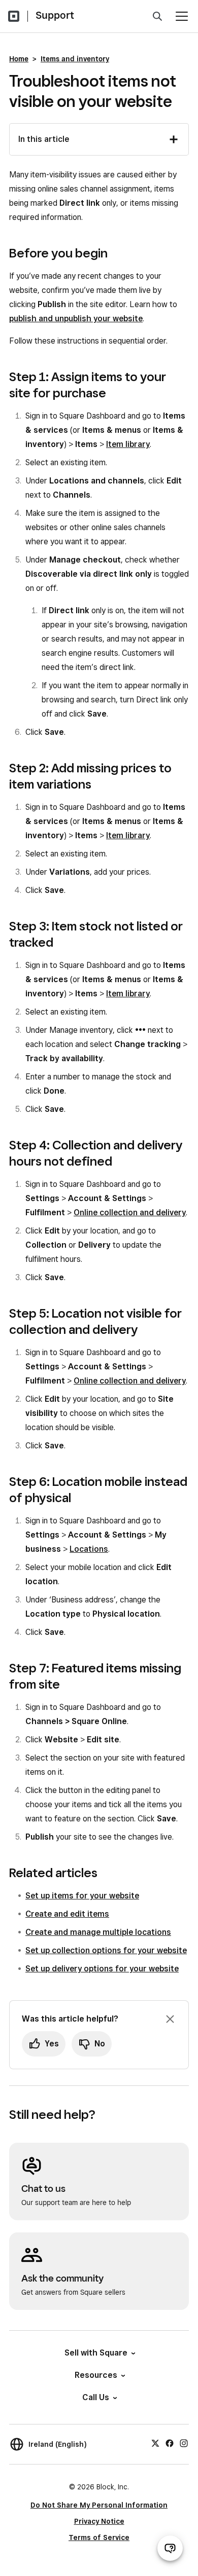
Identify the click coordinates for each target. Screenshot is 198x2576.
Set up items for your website (82, 1896)
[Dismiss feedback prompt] (170, 2019)
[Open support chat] (170, 2548)
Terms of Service (99, 2537)
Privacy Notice (99, 2521)
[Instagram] (184, 2443)
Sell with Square (96, 2353)
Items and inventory (75, 59)
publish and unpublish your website (76, 319)
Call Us (96, 2397)
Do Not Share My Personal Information (99, 2505)
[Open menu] (182, 16)
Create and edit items (67, 1914)
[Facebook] (170, 2443)
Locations (89, 1549)
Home (19, 59)
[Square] (14, 16)
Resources (96, 2375)
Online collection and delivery (130, 1212)
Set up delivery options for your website (102, 1969)
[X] (155, 2443)
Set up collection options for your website (106, 1950)
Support (55, 15)
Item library (128, 444)
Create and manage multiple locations (98, 1932)
